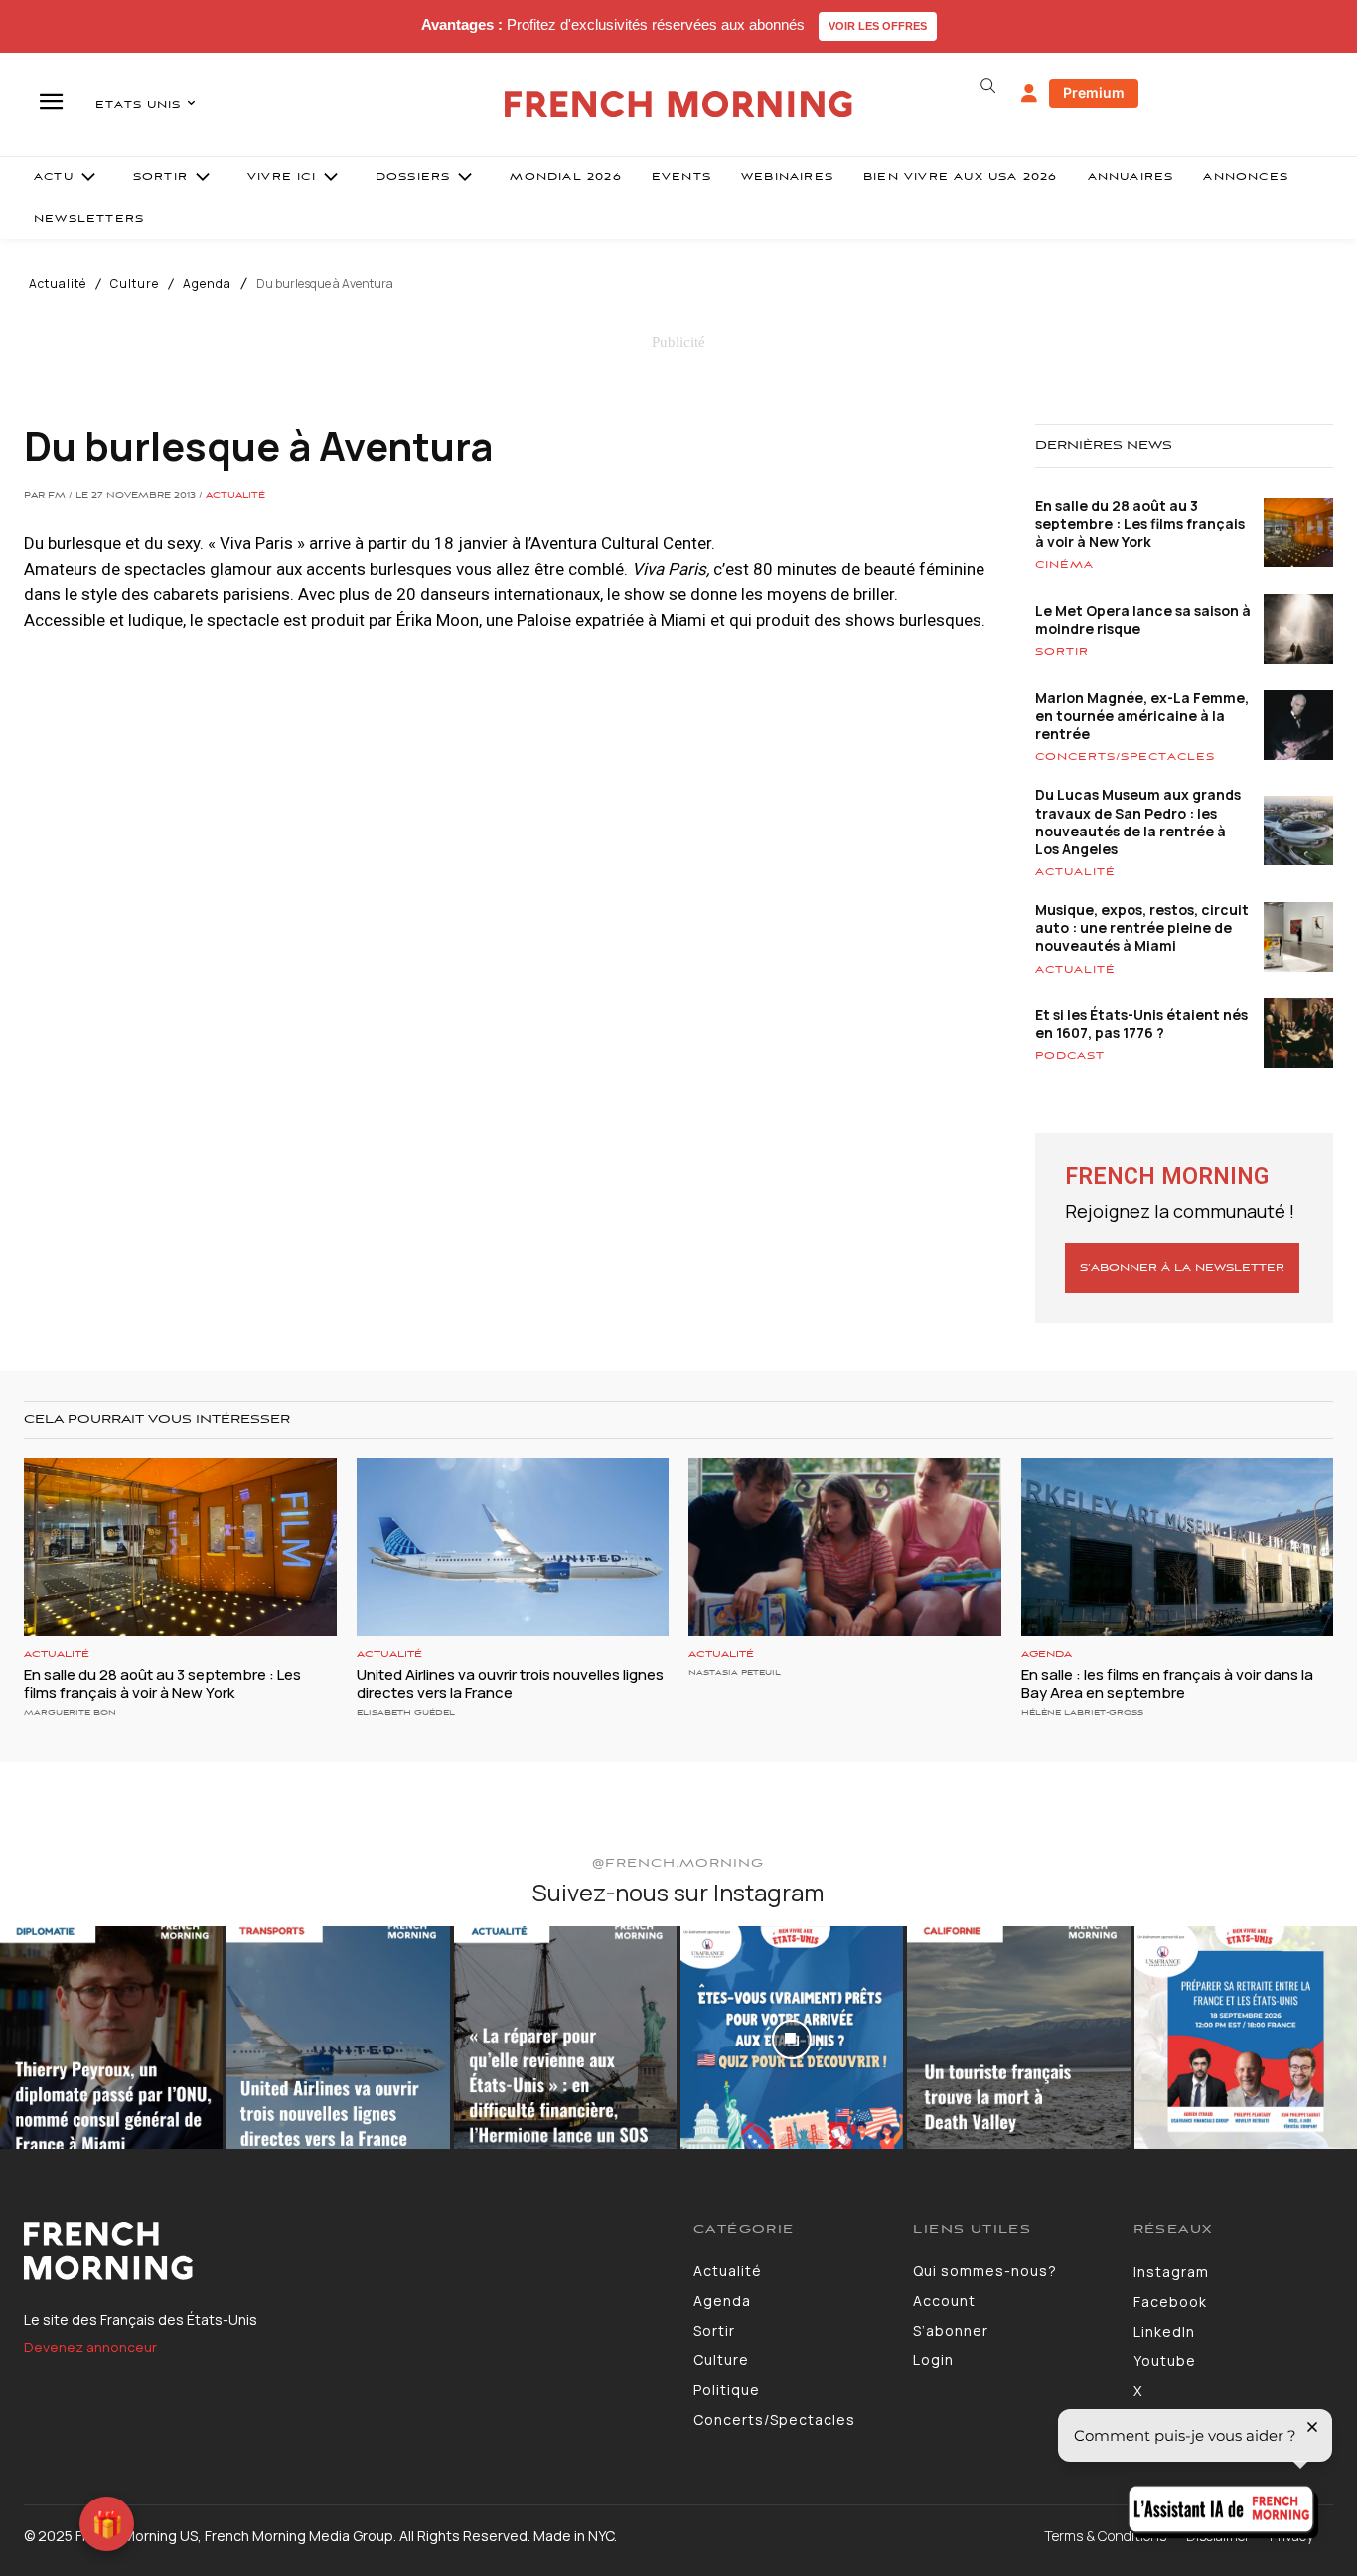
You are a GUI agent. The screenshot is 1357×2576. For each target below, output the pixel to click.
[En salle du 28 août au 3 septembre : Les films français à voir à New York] (180, 1547)
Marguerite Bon (70, 1712)
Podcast (1070, 1056)
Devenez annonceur (90, 2347)
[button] (988, 86)
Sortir (1062, 652)
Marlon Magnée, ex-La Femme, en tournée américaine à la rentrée (1142, 716)
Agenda (207, 284)
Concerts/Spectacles (1125, 757)
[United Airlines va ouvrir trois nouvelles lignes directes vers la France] (513, 1547)
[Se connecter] (1029, 94)
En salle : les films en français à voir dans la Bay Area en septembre (1167, 1683)
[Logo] (344, 2251)
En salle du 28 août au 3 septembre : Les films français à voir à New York (1140, 523)
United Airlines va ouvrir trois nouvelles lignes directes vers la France (510, 1683)
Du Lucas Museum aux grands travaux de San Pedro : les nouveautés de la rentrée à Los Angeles (1138, 822)
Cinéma (1064, 565)
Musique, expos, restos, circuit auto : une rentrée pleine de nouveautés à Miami (1142, 927)
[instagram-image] (111, 2038)
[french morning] (678, 105)
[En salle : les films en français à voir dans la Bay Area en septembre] (1178, 1547)
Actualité (58, 284)
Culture (135, 284)
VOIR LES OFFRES (878, 26)
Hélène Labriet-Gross (1082, 1712)
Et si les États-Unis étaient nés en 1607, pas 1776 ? (1141, 1024)
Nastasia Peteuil (735, 1672)
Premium (1094, 93)
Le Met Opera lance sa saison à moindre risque (1143, 619)
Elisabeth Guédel (406, 1712)
